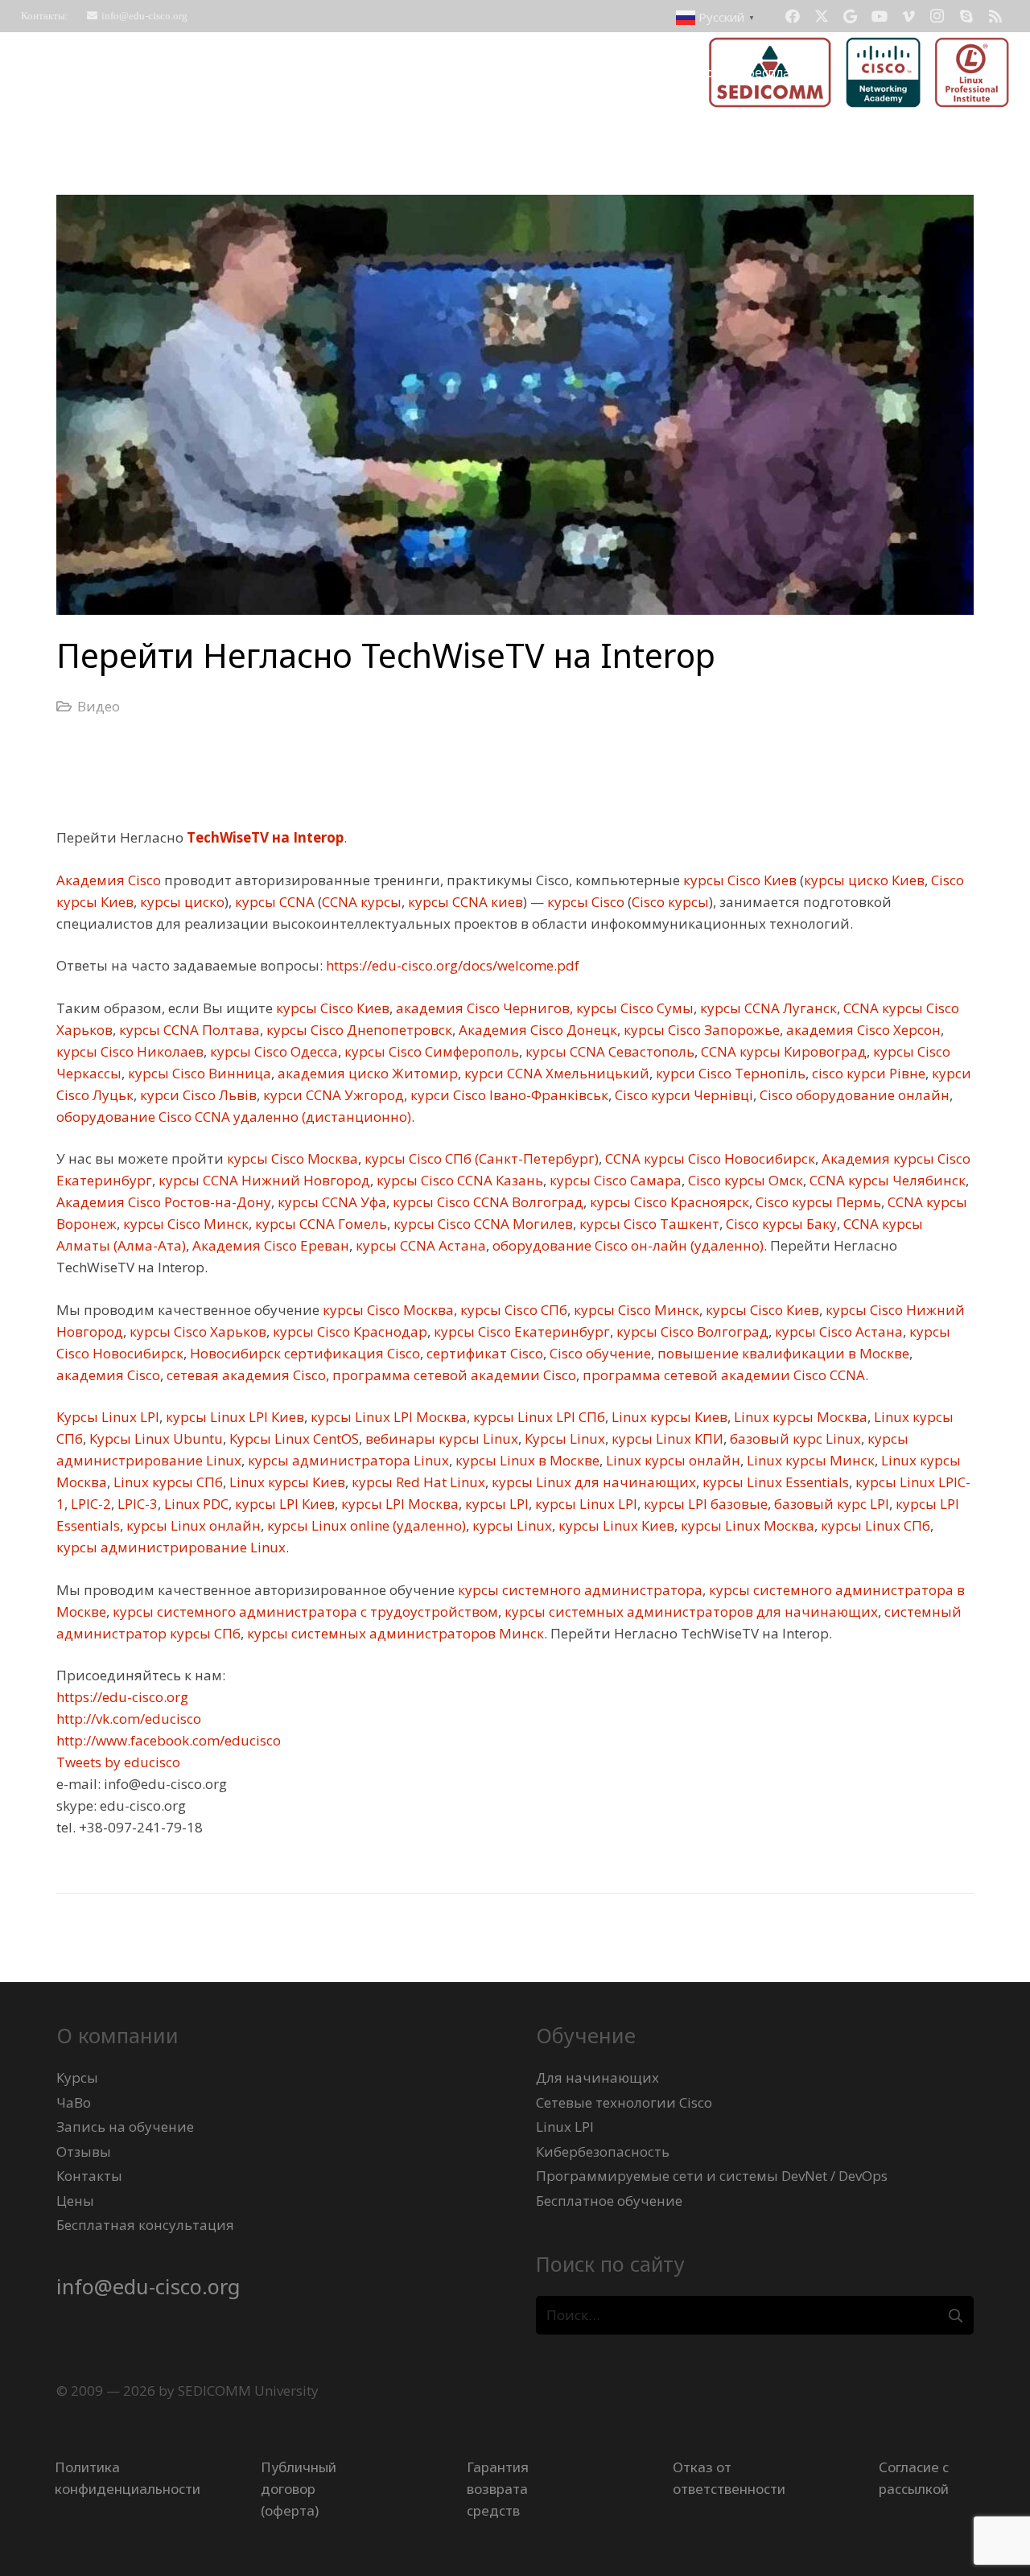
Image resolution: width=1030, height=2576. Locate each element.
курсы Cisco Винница (198, 1073)
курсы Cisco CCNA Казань (458, 1180)
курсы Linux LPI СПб (538, 1417)
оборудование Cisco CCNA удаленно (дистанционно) (234, 1117)
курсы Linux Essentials (774, 1482)
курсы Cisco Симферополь (430, 1051)
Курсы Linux (563, 1438)
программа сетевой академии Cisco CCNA (722, 1375)
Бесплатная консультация (145, 2225)
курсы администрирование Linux (171, 1547)
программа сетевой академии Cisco (453, 1375)
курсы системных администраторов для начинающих (690, 1612)
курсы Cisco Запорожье (700, 1030)
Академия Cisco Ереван (269, 1245)
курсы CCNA (273, 902)
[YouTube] (880, 16)
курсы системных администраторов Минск (394, 1633)
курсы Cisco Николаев (130, 1051)
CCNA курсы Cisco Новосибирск (709, 1158)
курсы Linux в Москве (526, 1460)
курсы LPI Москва (398, 1504)
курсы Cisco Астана (837, 1331)
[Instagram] (937, 16)
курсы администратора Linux (347, 1460)
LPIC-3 (136, 1504)
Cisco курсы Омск (744, 1180)
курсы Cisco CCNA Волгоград (486, 1202)
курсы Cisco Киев (738, 880)
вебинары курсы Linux (440, 1438)
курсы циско (181, 902)
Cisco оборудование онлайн (853, 1095)
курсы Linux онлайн (192, 1525)
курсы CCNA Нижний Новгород (263, 1180)
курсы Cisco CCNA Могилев (482, 1224)
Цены (75, 2201)
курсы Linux (511, 1525)
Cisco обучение (599, 1353)
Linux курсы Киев (668, 1417)
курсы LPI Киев (283, 1504)
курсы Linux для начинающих (592, 1482)
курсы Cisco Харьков (196, 1331)
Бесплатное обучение (609, 2201)
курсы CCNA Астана (419, 1245)
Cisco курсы (670, 902)
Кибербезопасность (603, 2151)
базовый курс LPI (830, 1504)
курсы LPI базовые (704, 1504)
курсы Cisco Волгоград (691, 1331)
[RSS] (995, 16)
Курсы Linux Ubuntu (154, 1438)
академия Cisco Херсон (862, 1030)
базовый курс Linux (794, 1438)
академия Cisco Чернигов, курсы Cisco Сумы (543, 1008)
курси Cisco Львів (197, 1095)
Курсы (77, 2077)
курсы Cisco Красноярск (668, 1202)
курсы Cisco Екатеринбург (520, 1331)
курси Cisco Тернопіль (729, 1073)
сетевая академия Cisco (245, 1375)
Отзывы (84, 2151)
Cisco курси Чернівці (682, 1095)
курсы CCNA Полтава (188, 1030)
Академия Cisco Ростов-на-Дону (164, 1202)
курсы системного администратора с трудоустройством (304, 1612)
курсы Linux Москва (746, 1525)
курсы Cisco (584, 902)
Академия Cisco (109, 880)
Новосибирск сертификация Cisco (303, 1353)
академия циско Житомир (366, 1073)
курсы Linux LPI (585, 1504)
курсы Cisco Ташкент (648, 1224)
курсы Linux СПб (874, 1525)
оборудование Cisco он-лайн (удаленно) (626, 1245)
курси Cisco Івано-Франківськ (508, 1095)
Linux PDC (195, 1504)
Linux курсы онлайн (672, 1460)
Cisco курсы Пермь (817, 1202)
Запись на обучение (125, 2127)
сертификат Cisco (483, 1353)
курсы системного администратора (579, 1590)
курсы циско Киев (864, 880)
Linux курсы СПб (167, 1482)
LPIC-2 (89, 1504)
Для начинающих (597, 2077)
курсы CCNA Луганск (767, 1008)
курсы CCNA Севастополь (608, 1051)
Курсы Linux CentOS (293, 1438)
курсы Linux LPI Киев (233, 1417)
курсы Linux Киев (615, 1525)
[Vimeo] (908, 16)
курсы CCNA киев (464, 902)
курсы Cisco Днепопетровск (358, 1030)
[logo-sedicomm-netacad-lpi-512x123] (859, 72)
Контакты (89, 2176)
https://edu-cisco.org (122, 1697)
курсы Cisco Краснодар (348, 1331)
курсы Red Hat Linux (417, 1482)
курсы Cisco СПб (512, 1310)
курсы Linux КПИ (666, 1438)
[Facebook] (793, 16)
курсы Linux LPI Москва (387, 1417)
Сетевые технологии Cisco (624, 2102)
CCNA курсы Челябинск (886, 1180)
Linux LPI (565, 2127)
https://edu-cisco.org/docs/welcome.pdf (451, 965)
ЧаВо (74, 2102)
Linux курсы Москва (799, 1417)
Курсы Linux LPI (108, 1417)
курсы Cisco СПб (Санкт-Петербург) (480, 1158)
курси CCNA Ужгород (332, 1095)
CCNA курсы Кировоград (782, 1051)
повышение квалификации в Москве (782, 1353)
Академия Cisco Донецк (536, 1030)
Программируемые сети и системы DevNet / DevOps (712, 2176)
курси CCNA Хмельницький (555, 1073)
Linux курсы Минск (809, 1460)
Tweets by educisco (118, 1762)
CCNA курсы (362, 902)
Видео (99, 706)
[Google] (851, 16)
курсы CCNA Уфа (330, 1202)
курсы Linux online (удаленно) (365, 1525)
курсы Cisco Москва (291, 1158)
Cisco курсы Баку (780, 1224)
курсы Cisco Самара (614, 1180)
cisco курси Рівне (867, 1073)
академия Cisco (108, 1375)
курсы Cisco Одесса (272, 1051)
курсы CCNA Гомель (319, 1224)
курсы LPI (495, 1504)
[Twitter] (822, 16)
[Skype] (966, 16)
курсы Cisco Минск (184, 1224)
